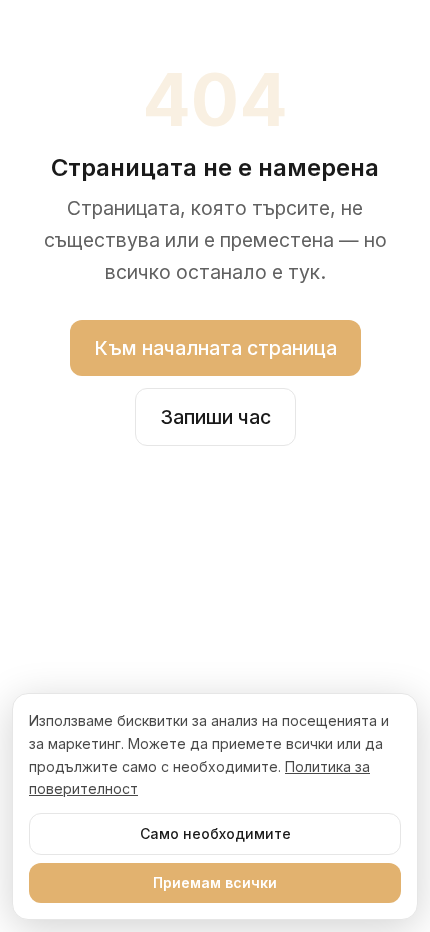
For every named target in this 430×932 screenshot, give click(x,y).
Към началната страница (215, 348)
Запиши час (215, 417)
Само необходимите (215, 833)
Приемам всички (215, 882)
